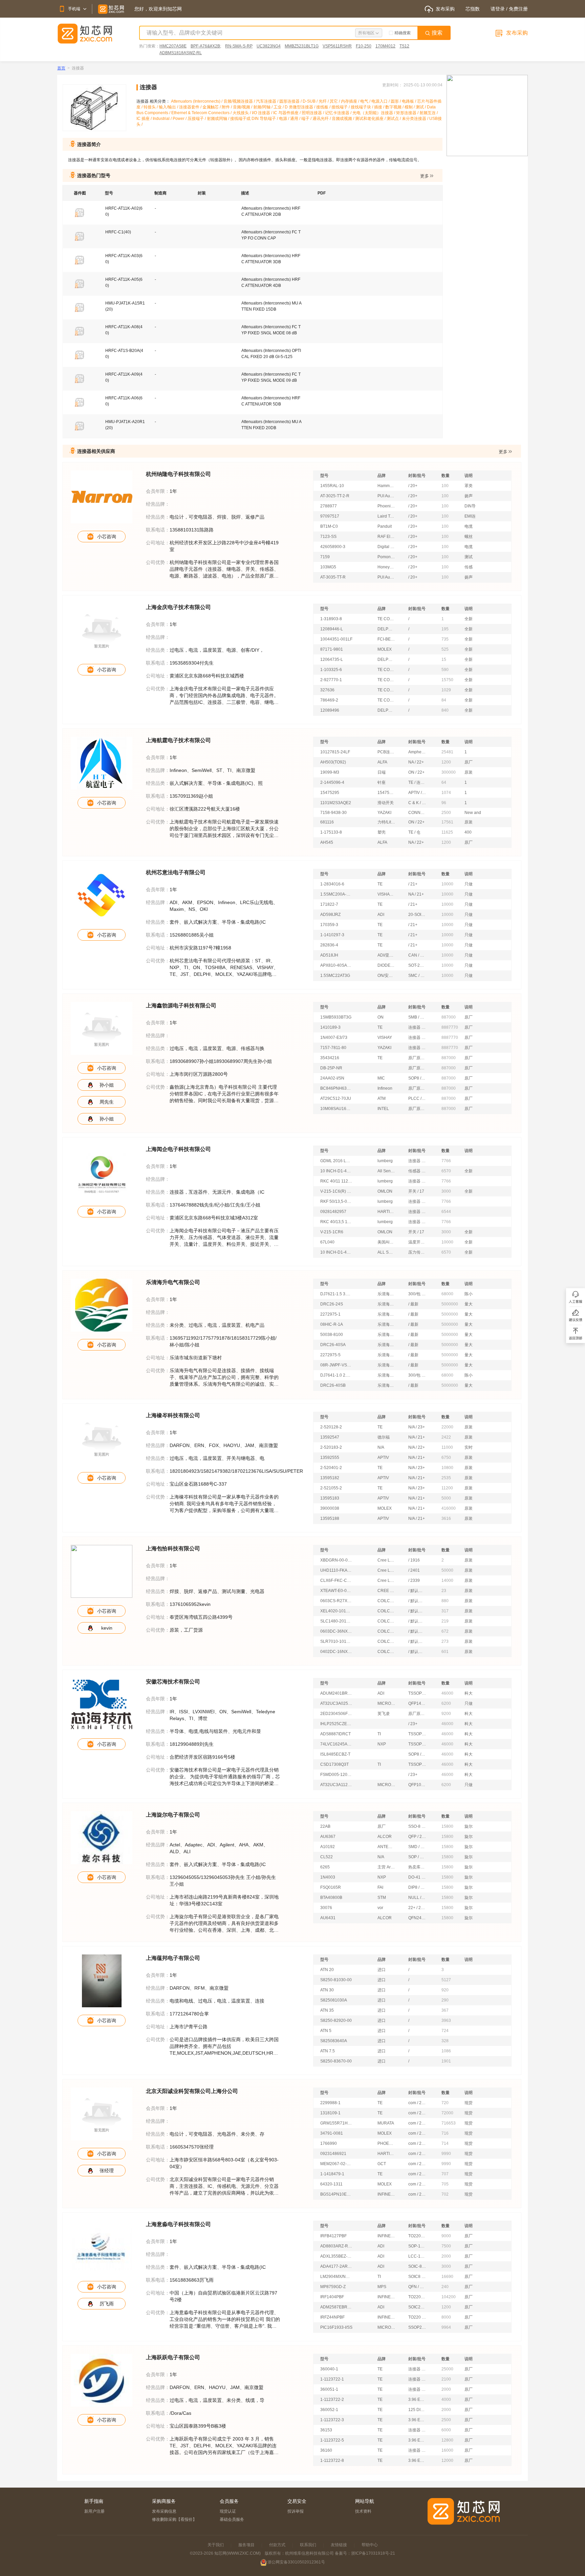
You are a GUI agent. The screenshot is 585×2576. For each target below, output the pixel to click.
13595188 (330, 1519)
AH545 (327, 842)
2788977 (329, 506)
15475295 (330, 793)
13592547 (330, 1437)
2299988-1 (330, 2103)
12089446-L (332, 629)
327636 (327, 690)
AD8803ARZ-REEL (336, 2246)
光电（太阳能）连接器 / (374, 113)
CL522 (327, 1857)
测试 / (421, 107)
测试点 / (394, 119)
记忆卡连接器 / (339, 113)
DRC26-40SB (333, 1385)
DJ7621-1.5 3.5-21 (336, 1294)
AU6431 (328, 1918)
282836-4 (329, 945)
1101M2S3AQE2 (336, 803)
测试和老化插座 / (371, 119)
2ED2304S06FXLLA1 (336, 1714)
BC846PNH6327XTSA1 (336, 1088)
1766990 (329, 2143)
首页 (61, 68)
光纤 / (324, 101)
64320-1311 (331, 2184)
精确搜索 (403, 33)
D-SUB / (311, 101)
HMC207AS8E (173, 46)
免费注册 (518, 9)
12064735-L (332, 659)
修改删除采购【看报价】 (174, 2519)
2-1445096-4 (332, 782)
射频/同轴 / (263, 107)
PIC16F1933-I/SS (336, 2327)
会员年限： (158, 491)
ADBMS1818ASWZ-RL (181, 53)
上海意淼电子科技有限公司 (178, 2224)
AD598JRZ (330, 915)
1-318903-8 (331, 619)
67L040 (327, 1242)
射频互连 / (429, 113)
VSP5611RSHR (337, 46)
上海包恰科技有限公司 (173, 1548)
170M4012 (385, 46)
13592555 (330, 1458)
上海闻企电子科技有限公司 (178, 1149)
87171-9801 (332, 649)
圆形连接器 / (291, 101)
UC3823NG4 (269, 46)
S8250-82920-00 (336, 2020)
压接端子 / (197, 119)
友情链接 (339, 2545)
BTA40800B (331, 1898)
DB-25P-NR (331, 1068)
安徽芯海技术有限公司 (173, 1682)
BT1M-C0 (329, 526)
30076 (326, 1908)
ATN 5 (326, 2031)
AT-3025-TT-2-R (335, 496)
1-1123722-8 (332, 2460)
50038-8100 (332, 1335)
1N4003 (328, 1877)
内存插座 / (351, 101)
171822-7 (329, 904)
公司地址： (158, 543)
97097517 (330, 516)
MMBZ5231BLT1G (302, 46)
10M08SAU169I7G (336, 1109)
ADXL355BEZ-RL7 (336, 2256)
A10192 (328, 1847)
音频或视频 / (343, 119)
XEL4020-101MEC (336, 1611)
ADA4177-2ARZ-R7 (336, 2266)
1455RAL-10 (332, 486)
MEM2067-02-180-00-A (336, 2164)
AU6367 (328, 1837)
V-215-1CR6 (332, 1232)
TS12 (404, 46)
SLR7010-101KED (336, 1641)
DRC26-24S (332, 1304)
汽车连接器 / (268, 101)
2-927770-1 (331, 680)
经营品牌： (158, 504)
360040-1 (329, 2369)
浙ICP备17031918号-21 (373, 2553)
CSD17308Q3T (334, 1764)
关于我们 (216, 2545)
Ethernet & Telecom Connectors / (202, 113)
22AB (325, 1826)
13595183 (330, 1498)
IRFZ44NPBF (332, 2317)
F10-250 (364, 46)
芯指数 (473, 9)
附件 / (227, 107)
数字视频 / (395, 107)
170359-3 (329, 925)
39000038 (330, 1508)
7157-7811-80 (333, 1048)
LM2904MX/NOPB (336, 2277)
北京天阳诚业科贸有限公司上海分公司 (192, 2091)
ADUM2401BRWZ (336, 1693)
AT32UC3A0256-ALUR (336, 1703)
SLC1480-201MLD (336, 1621)
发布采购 (445, 9)
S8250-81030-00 (336, 1980)
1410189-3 (330, 1027)
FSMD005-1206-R (336, 1775)
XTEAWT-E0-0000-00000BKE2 (336, 1591)
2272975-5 (330, 1355)
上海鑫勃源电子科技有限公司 (181, 1006)
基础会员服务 (232, 2519)
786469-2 (329, 700)
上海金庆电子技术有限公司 (178, 607)
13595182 (330, 1478)
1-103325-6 (331, 670)
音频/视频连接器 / (240, 101)
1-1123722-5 (332, 2440)
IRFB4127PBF (333, 2236)
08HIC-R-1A (332, 1324)
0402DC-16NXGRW (336, 1652)
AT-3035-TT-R (333, 577)
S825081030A (334, 2000)
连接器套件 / (191, 107)
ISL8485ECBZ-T (335, 1754)
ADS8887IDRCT (335, 1734)
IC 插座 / (145, 119)
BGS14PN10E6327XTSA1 (336, 2194)
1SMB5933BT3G (336, 1017)
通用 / (296, 119)
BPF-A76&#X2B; (206, 46)
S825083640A (334, 2041)
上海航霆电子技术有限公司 (178, 740)
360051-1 (329, 2389)
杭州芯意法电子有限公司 (176, 872)
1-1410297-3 (332, 935)
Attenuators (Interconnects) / (197, 101)
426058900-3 (333, 547)
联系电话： (158, 530)
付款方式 (277, 2545)
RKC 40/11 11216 (336, 1181)
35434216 (330, 1058)
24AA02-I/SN (332, 1078)
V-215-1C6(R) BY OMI (336, 1191)
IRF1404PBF (332, 2297)
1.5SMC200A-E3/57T (336, 894)
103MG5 (328, 567)
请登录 (498, 9)
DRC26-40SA (333, 1345)
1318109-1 (330, 2113)
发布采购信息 (164, 2511)
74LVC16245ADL (336, 1744)
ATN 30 (327, 1990)
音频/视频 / (243, 107)
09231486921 (333, 2154)
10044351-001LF (336, 639)
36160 (326, 2450)
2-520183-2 (331, 1447)
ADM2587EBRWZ (336, 2307)
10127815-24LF (335, 752)
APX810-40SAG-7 (336, 965)
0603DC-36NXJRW (336, 1631)
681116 (327, 822)
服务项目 (246, 2545)
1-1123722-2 (332, 2400)
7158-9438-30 (333, 813)
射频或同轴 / (219, 119)
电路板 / (409, 101)
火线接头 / (242, 113)
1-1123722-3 (332, 2420)
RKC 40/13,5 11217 (336, 1222)
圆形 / (396, 101)
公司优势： (158, 562)
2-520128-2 (331, 1427)
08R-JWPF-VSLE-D (336, 1365)
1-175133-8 (331, 832)
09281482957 (333, 1212)
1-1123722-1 (332, 2379)
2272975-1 (330, 1314)
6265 (325, 1867)
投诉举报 (296, 2511)
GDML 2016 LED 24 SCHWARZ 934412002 (336, 1161)
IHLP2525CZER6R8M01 (336, 1724)
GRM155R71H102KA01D (336, 2123)
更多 (425, 176)
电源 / (285, 119)
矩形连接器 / (408, 113)
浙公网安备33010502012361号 (296, 2562)
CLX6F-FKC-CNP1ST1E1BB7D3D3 (336, 1580)
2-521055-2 (331, 1488)
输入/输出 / (169, 107)
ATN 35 (327, 2010)
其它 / (335, 101)
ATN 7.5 (328, 2051)
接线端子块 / (362, 107)
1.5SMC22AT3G (335, 976)
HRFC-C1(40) (118, 232)
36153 (326, 2430)
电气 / (366, 101)
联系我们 (308, 2545)
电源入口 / (381, 101)
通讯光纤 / (322, 119)
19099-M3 (330, 772)
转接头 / (151, 107)
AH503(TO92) (333, 762)
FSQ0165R (331, 1887)
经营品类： (158, 517)
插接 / (380, 107)
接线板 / (324, 107)
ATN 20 (327, 1970)
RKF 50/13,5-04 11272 (336, 1201)
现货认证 (228, 2511)
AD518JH (329, 955)
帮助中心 (370, 2545)
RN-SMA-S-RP (239, 46)
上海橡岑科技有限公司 (173, 1415)
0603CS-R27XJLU (336, 1601)
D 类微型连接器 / (300, 107)
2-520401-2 (331, 1468)
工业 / (279, 107)
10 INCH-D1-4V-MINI (336, 1171)
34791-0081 (332, 2133)
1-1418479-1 (332, 2174)
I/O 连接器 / (263, 113)
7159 (325, 557)
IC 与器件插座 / (287, 113)
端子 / (307, 119)
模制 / (410, 107)
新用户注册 (94, 2511)
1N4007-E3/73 (334, 1038)
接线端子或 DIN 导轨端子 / (255, 119)
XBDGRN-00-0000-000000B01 (336, 1560)
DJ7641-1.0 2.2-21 (336, 1375)
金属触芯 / (212, 107)
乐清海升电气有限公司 (173, 1282)
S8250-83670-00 (336, 2061)
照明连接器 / (313, 113)
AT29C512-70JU (336, 1098)
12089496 (330, 710)
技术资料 (363, 2511)
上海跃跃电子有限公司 (173, 2357)
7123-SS (328, 537)
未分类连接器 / (416, 119)
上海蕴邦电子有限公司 (173, 1958)
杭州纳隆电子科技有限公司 (178, 474)
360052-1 (329, 2410)
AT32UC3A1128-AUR (336, 1785)
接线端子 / (341, 107)
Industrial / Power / (170, 119)
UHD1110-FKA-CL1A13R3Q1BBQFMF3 (336, 1570)
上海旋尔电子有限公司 (173, 1815)
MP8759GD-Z (333, 2287)
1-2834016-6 (332, 884)
